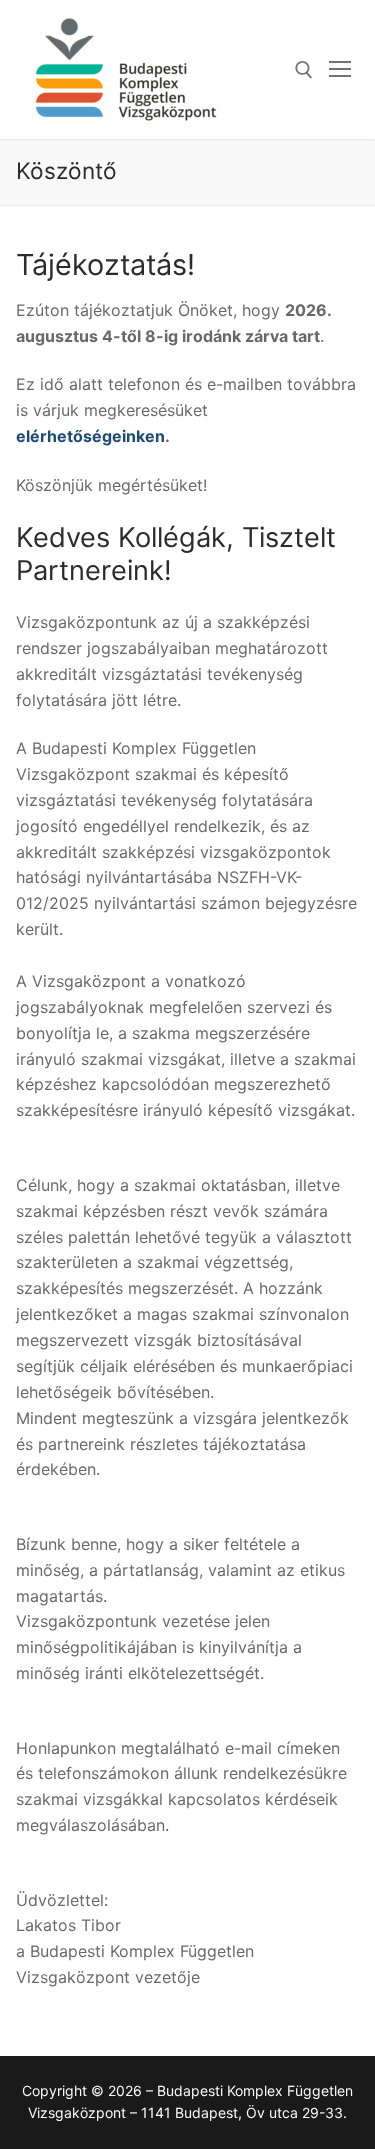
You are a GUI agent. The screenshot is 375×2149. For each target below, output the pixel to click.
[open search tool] (304, 70)
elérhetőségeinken (90, 436)
